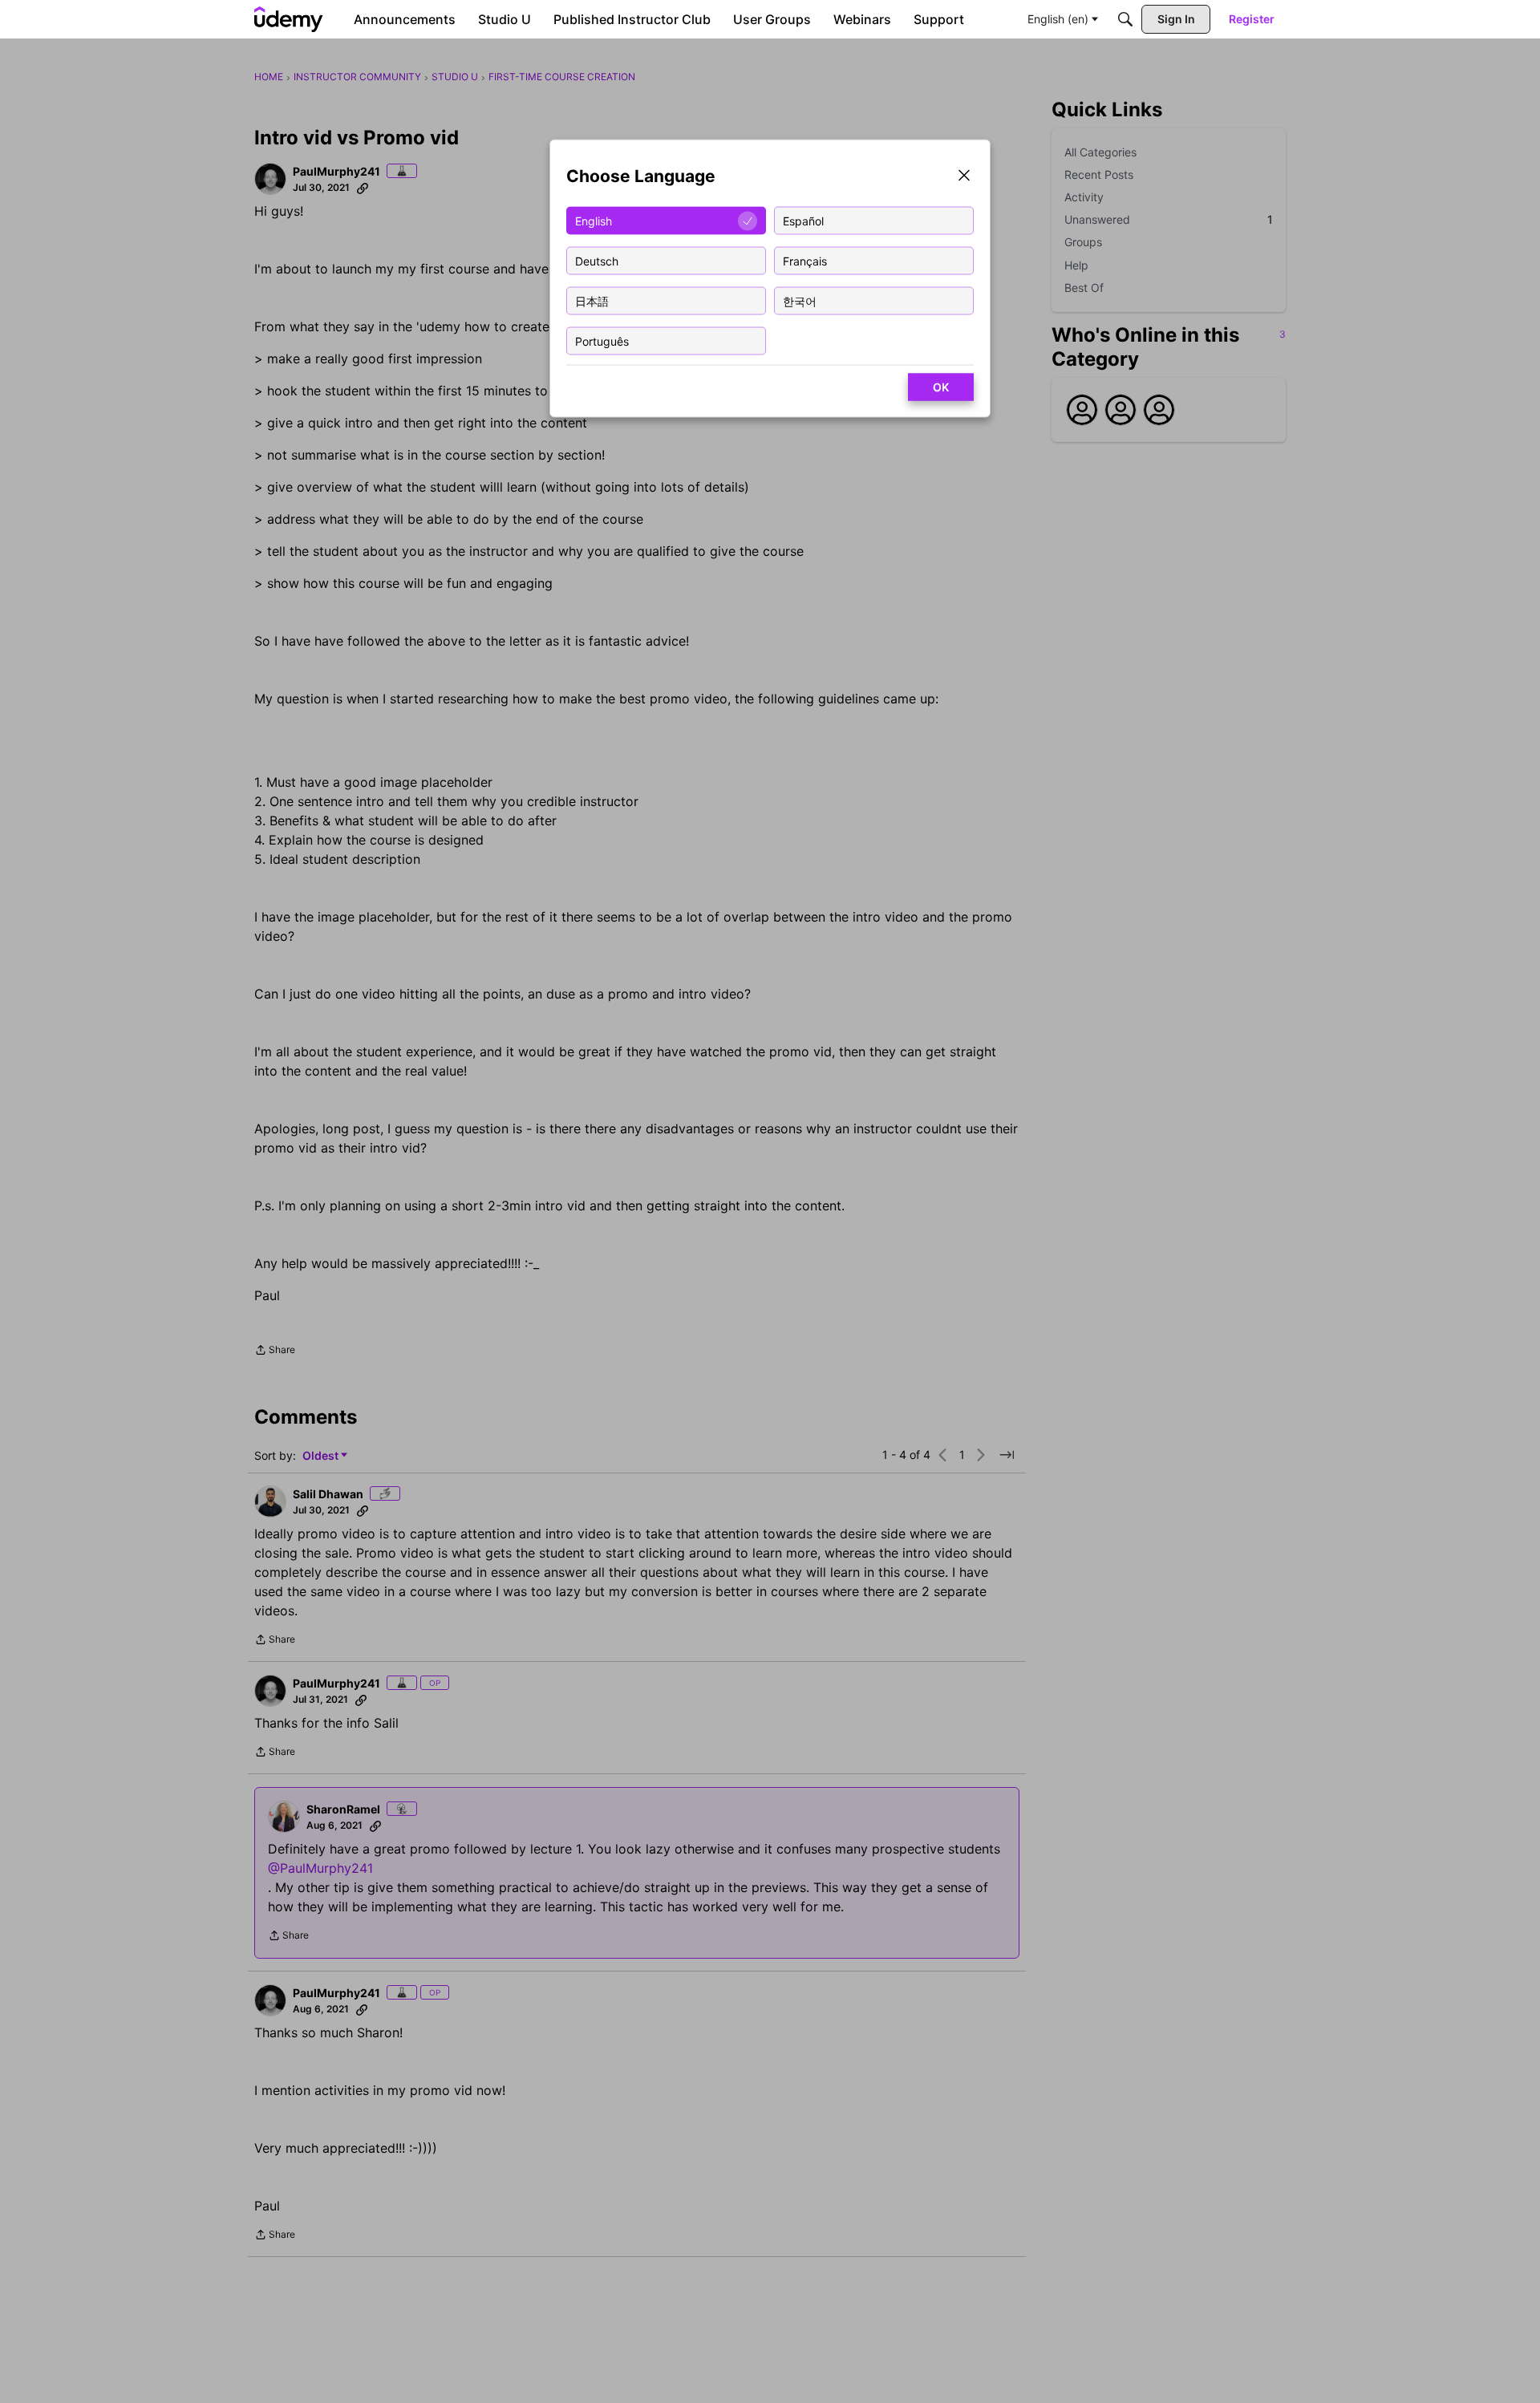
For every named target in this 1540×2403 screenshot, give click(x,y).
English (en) (1058, 19)
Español (803, 220)
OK (941, 387)
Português (602, 340)
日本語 (592, 300)
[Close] (964, 177)
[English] (289, 19)
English (594, 220)
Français (805, 260)
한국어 (800, 300)
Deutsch (597, 260)
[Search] (1125, 19)
